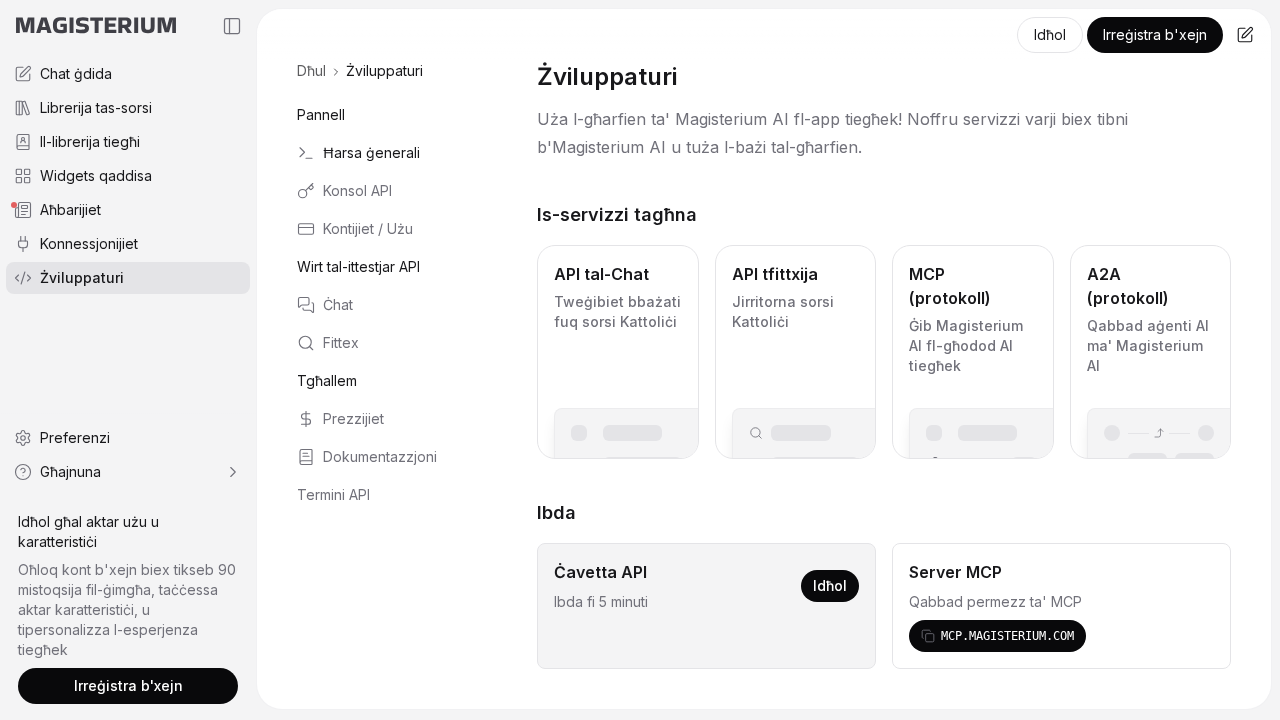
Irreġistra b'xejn (1155, 34)
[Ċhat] (1245, 35)
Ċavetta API (600, 572)
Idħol (1050, 34)
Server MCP (955, 572)
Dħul (311, 70)
